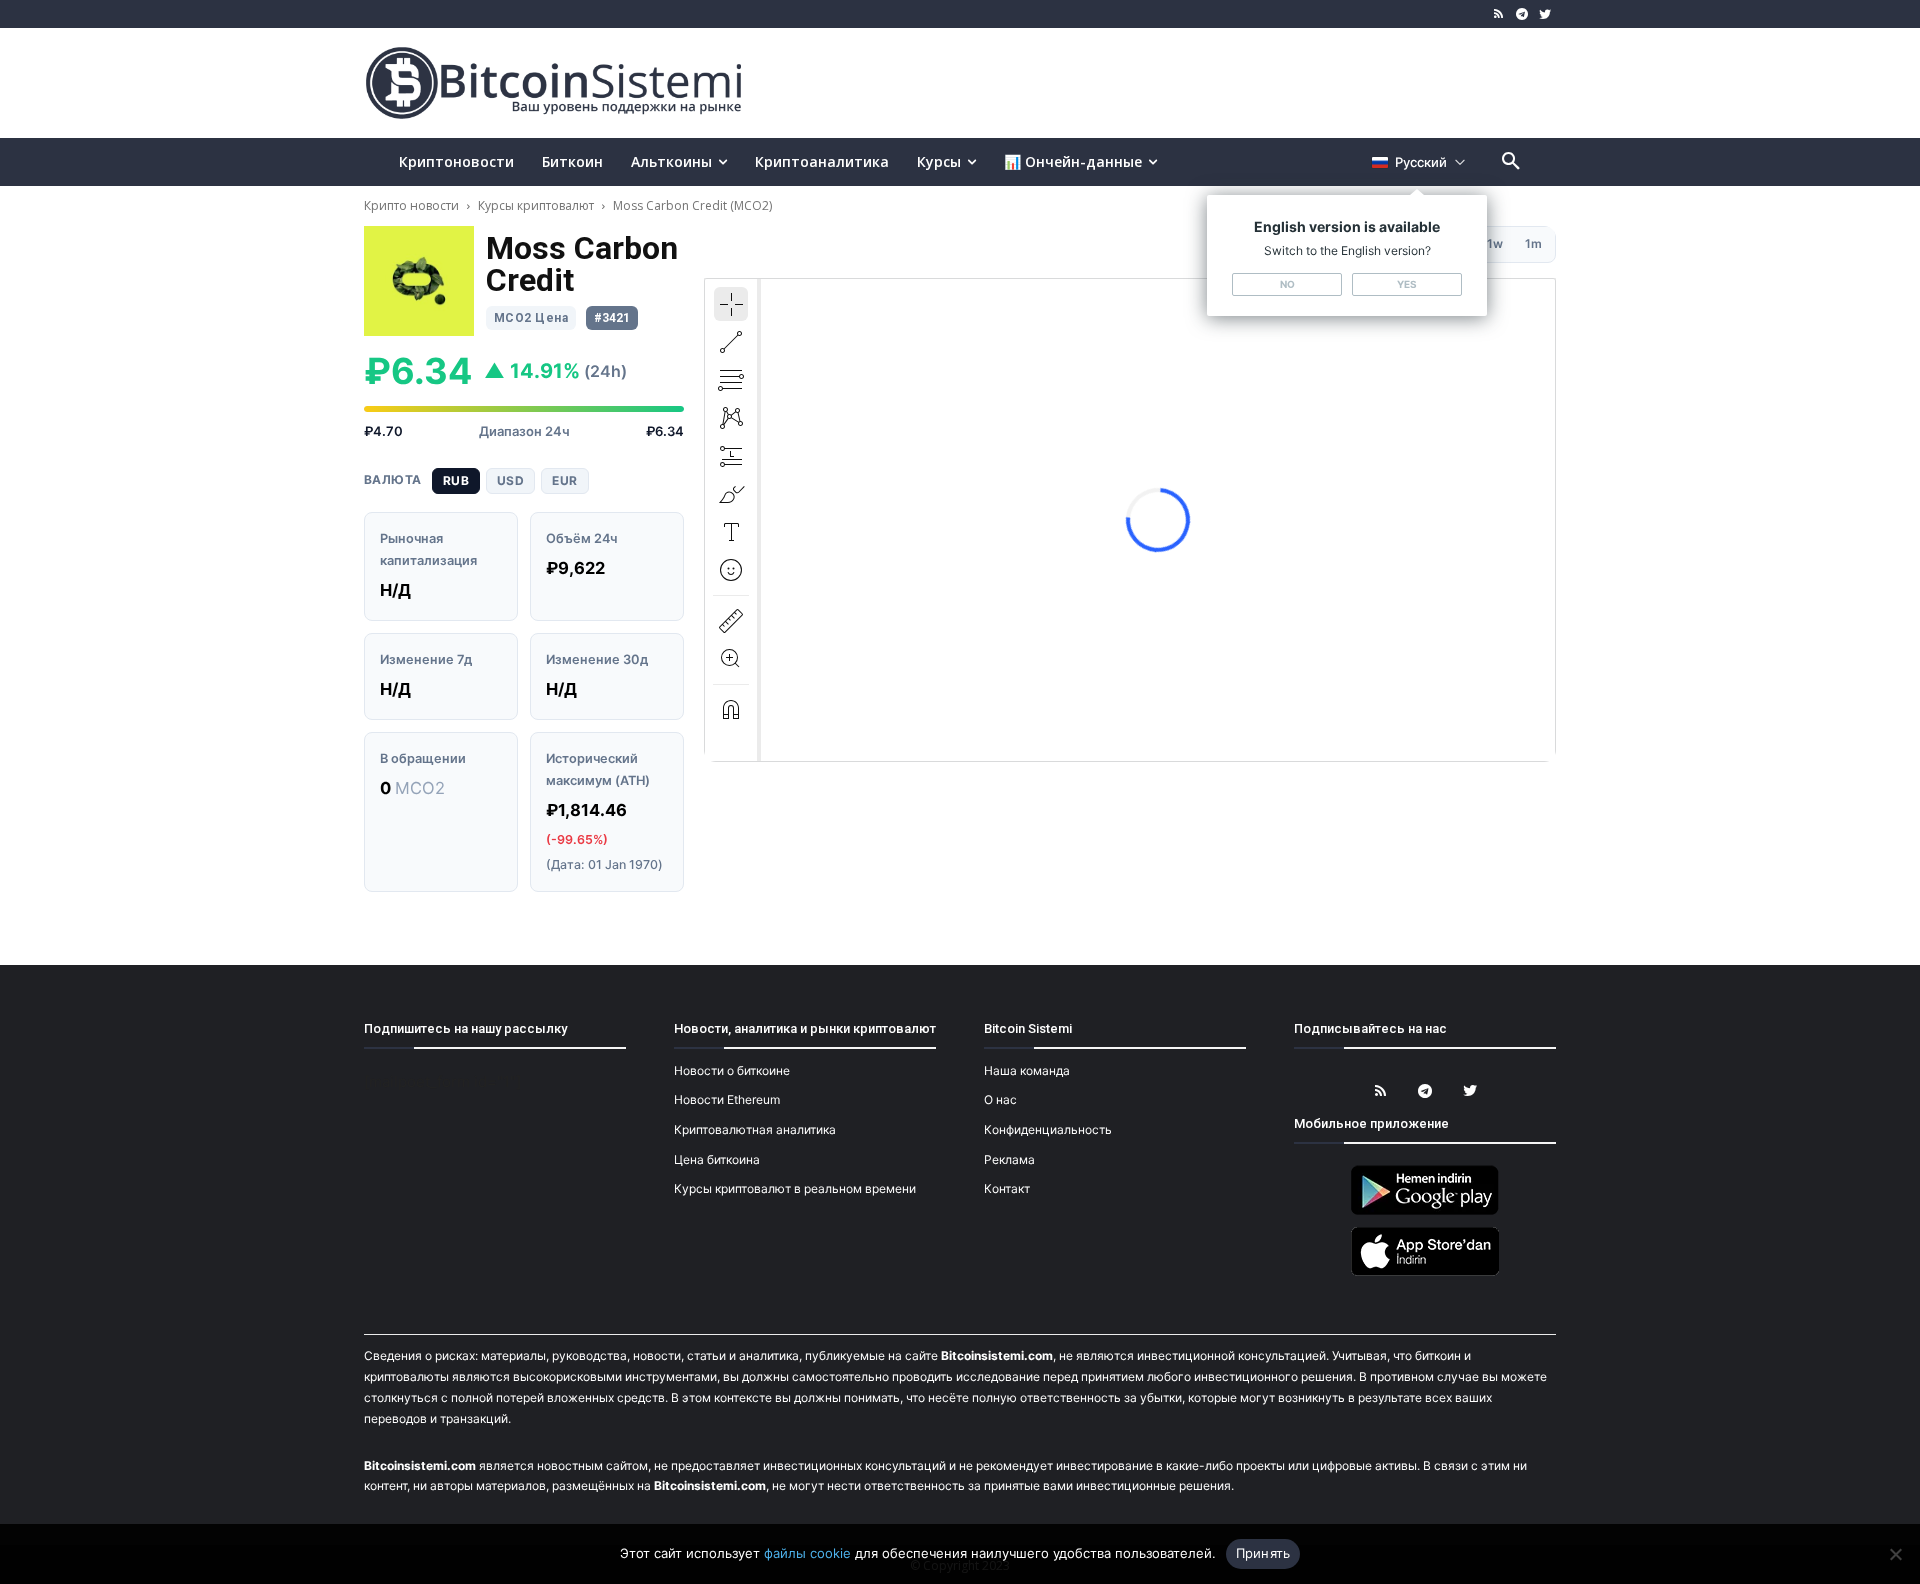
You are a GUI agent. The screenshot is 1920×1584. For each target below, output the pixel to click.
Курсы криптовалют (536, 205)
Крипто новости (413, 205)
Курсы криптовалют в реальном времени (795, 1188)
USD (510, 480)
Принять (1263, 1553)
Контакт (1007, 1188)
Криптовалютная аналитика (755, 1129)
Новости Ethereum (727, 1099)
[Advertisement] (1194, 82)
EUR (564, 480)
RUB (456, 480)
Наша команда (1027, 1070)
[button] (1511, 162)
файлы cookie (807, 1553)
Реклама (1009, 1159)
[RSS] (1499, 14)
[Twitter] (1544, 14)
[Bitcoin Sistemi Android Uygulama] (1425, 1211)
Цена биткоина (717, 1159)
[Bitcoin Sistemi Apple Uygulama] (1425, 1272)
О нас (1000, 1099)
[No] (1895, 1554)
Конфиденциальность (1048, 1129)
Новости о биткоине (732, 1070)
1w (1495, 243)
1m (1533, 243)
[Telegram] (1521, 14)
